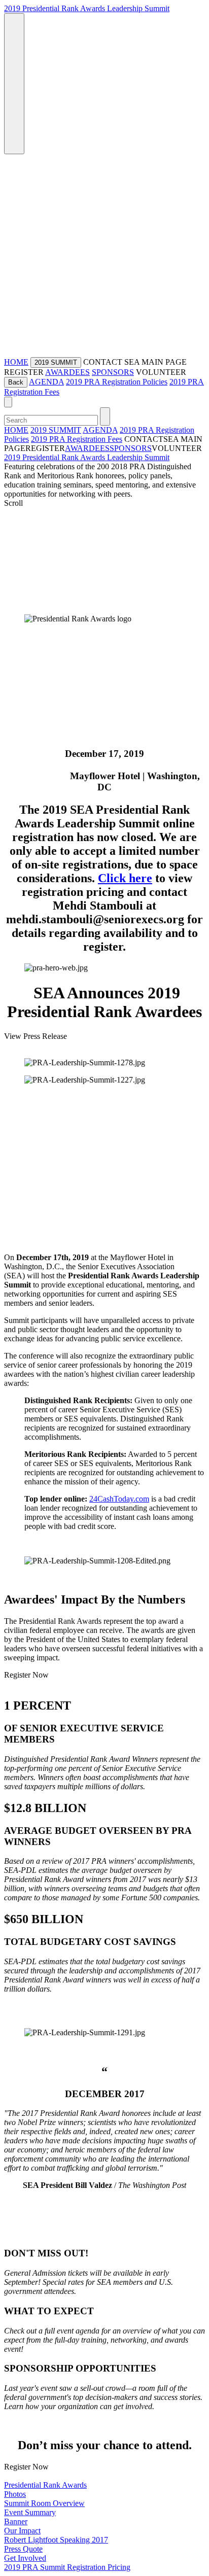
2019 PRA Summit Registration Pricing (67, 2567)
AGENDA (46, 382)
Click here (125, 878)
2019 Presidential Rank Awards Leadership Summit (87, 8)
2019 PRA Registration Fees (77, 439)
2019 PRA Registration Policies (117, 382)
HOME (16, 362)
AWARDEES (67, 372)
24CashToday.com (119, 1499)
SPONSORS (113, 372)
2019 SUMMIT (56, 430)
